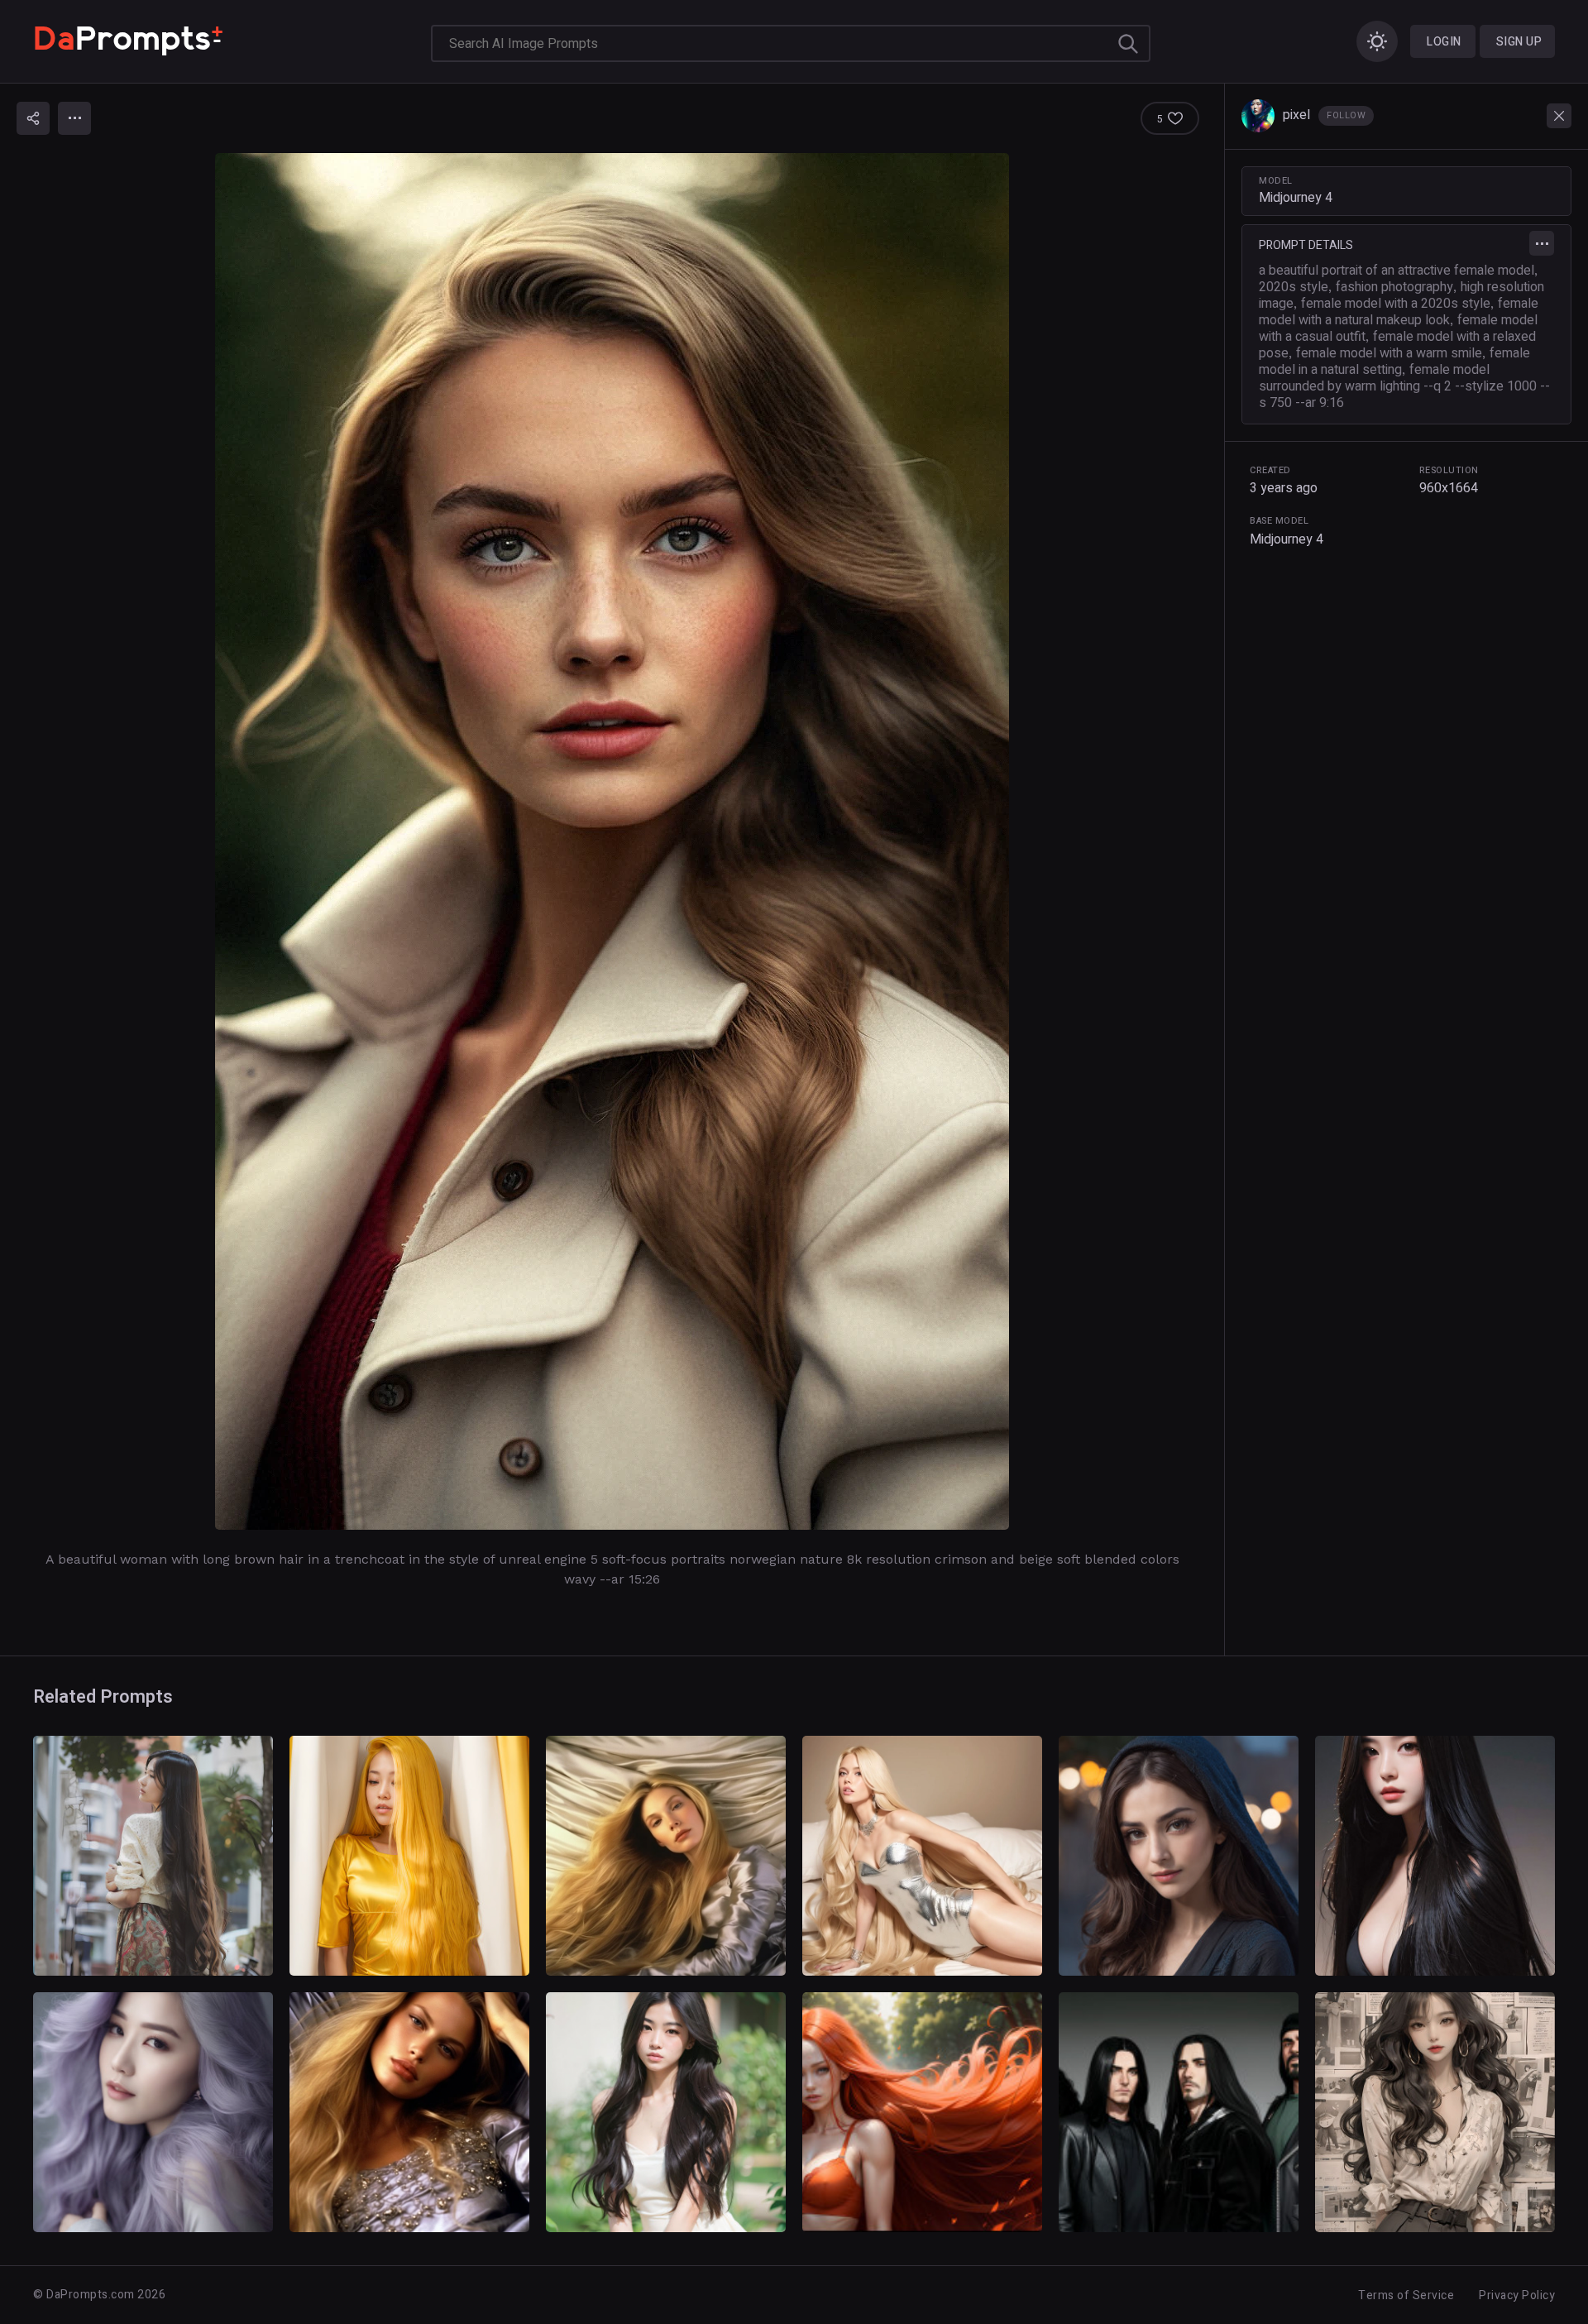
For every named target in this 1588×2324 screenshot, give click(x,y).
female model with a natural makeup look (1399, 312)
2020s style (1294, 287)
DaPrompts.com (91, 2295)
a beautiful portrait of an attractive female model (1397, 271)
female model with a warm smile (1389, 353)
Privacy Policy (1517, 2295)
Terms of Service (1406, 2295)
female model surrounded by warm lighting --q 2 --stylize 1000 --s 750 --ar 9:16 (1404, 386)
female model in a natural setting (1394, 362)
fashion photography (1394, 287)
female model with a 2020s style (1396, 304)
